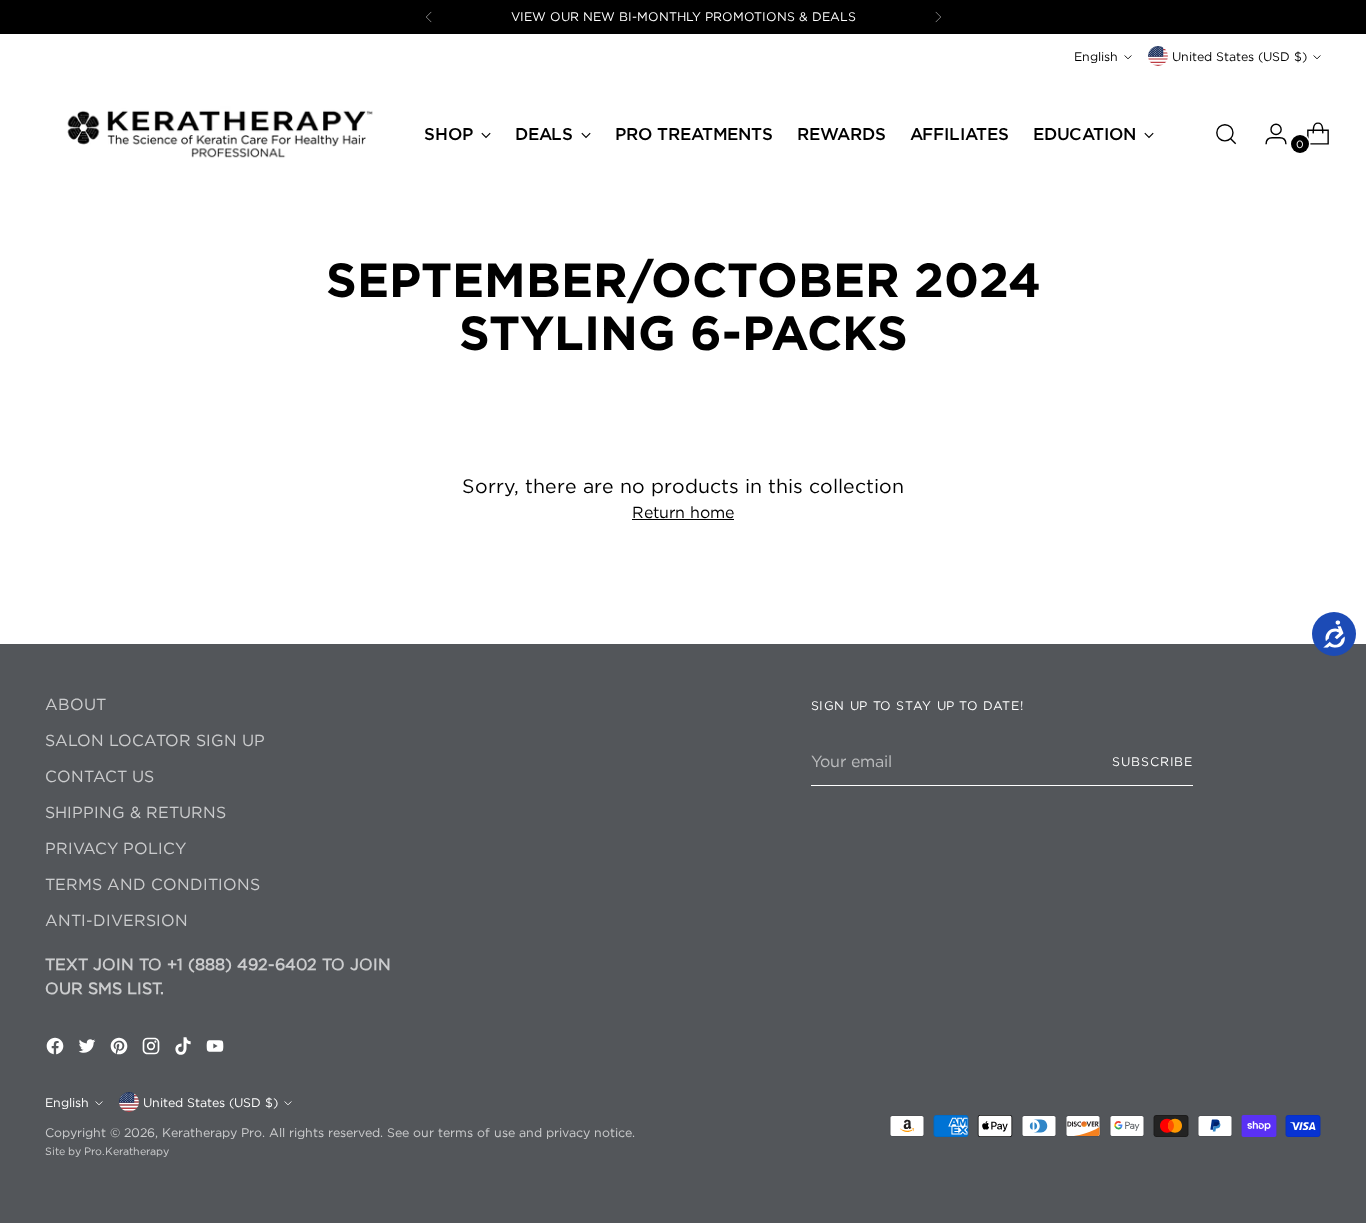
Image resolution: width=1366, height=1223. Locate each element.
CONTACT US (99, 776)
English (1096, 56)
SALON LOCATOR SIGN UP (155, 740)
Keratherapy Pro (212, 1132)
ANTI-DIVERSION (116, 920)
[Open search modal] (1226, 134)
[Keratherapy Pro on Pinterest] (121, 1049)
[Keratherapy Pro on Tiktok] (185, 1049)
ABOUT (75, 704)
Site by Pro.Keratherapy (107, 1151)
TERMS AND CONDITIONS (152, 884)
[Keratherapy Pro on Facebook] (57, 1049)
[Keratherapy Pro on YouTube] (217, 1049)
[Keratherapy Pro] (220, 133)
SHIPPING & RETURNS (135, 812)
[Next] (938, 17)
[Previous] (429, 17)
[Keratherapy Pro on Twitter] (89, 1049)
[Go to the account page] (1268, 134)
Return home (683, 512)
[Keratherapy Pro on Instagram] (153, 1049)
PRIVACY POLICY (115, 848)
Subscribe (1152, 761)
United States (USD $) (1239, 56)
